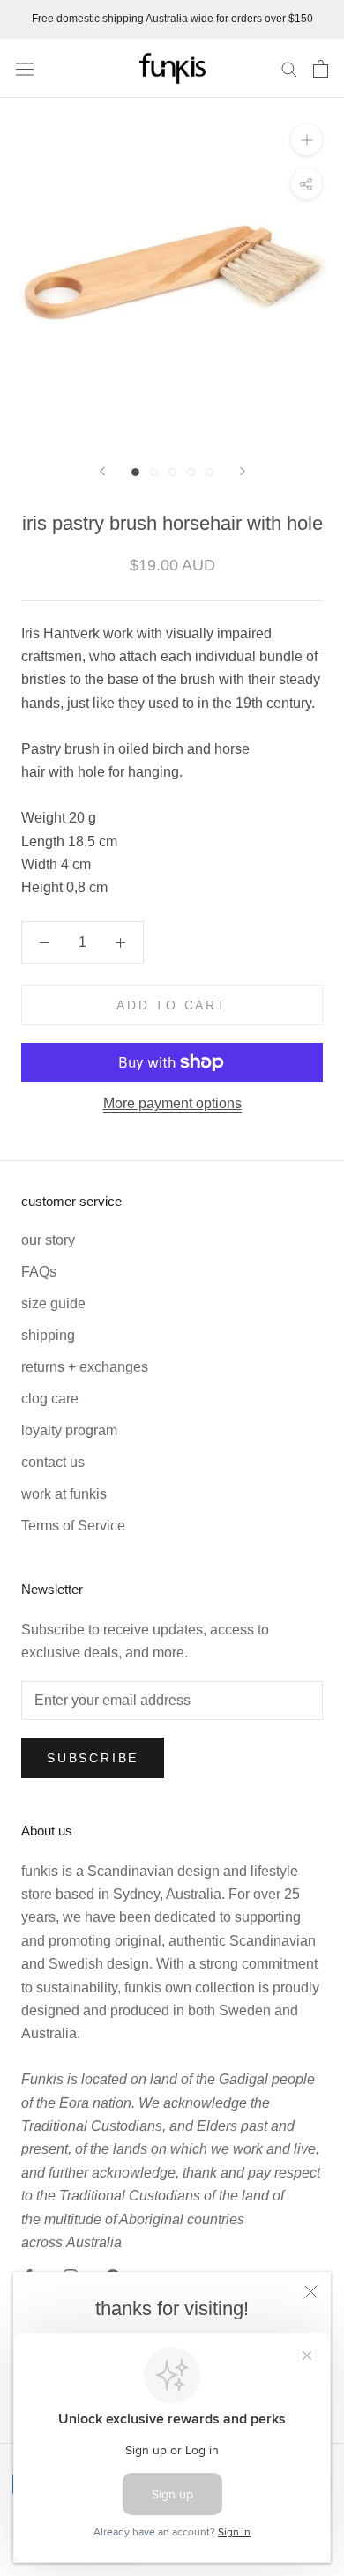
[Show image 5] (209, 472)
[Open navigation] (25, 68)
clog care (50, 1399)
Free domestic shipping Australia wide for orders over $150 (172, 19)
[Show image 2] (154, 472)
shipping (48, 1335)
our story (48, 1240)
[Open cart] (321, 69)
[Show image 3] (172, 472)
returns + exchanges (85, 1367)
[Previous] (102, 471)
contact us (53, 1462)
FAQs (39, 1272)
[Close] (311, 2292)
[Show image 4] (191, 472)
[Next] (243, 471)
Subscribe (93, 1758)
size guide (53, 1303)
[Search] (289, 68)
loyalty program (69, 1430)
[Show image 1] (135, 472)
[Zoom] (307, 140)
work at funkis (64, 1494)
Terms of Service (73, 1526)
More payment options (172, 1103)
